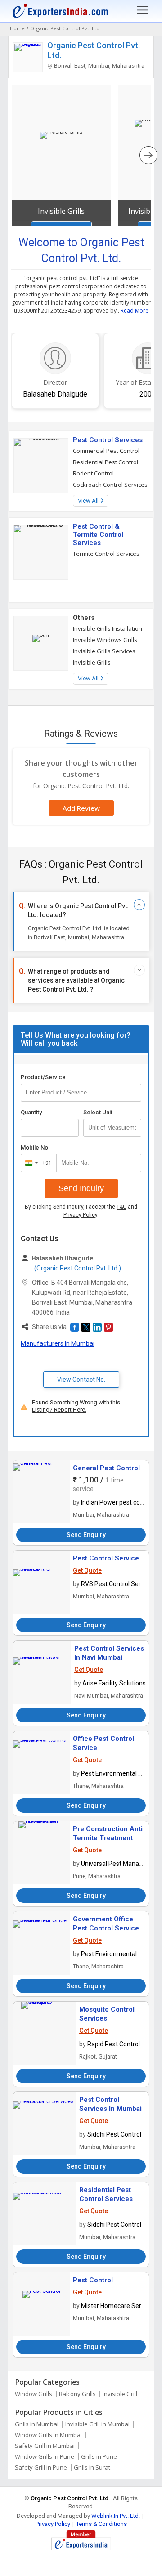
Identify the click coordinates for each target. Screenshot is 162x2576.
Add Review (81, 808)
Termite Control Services (106, 554)
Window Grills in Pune (45, 2456)
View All (89, 501)
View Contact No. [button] (81, 1380)
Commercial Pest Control (106, 451)
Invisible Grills (61, 211)
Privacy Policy (80, 1215)
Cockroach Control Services (110, 485)
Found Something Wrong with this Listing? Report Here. (76, 1406)
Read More (135, 311)
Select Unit (98, 1112)
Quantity (31, 1112)
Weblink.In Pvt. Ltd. (116, 2516)
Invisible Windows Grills (105, 640)
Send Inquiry (81, 1188)
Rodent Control (93, 473)
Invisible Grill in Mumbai (97, 2424)
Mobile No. (35, 1147)
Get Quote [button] (87, 1570)
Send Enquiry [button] (86, 1535)
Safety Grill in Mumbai (45, 2446)
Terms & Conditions (101, 2524)
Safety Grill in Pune (41, 2467)
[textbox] (112, 1128)
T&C (121, 1207)
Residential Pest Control (106, 462)
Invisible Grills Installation (108, 628)
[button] (75, 1327)
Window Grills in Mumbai (48, 2435)
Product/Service (43, 1077)
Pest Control (93, 2280)
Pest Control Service (106, 1558)
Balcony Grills (77, 2394)
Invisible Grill (120, 2394)
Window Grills (34, 2394)
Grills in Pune (99, 2456)
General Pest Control (106, 1468)
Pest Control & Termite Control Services (98, 535)
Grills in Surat (92, 2467)
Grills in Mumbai (37, 2424)
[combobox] (37, 1163)
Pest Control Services (108, 440)
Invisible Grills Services (104, 651)
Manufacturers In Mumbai (58, 1343)
